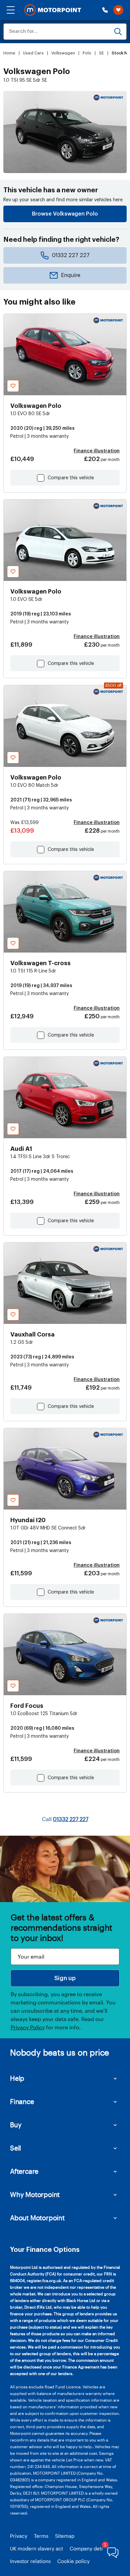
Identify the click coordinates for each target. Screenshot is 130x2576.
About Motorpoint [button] (37, 2218)
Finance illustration (97, 451)
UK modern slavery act (36, 2548)
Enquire (71, 275)
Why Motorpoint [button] (35, 2194)
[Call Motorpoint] (105, 10)
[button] (11, 10)
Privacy (19, 2536)
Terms (41, 2536)
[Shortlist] (118, 10)
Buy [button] (16, 2125)
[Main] (53, 10)
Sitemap (65, 2536)
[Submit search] (118, 32)
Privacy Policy (28, 2027)
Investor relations (30, 2561)
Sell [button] (15, 2148)
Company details (89, 2548)
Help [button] (17, 2078)
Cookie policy (73, 2561)
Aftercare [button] (24, 2171)
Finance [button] (22, 2101)
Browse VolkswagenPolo (65, 214)
